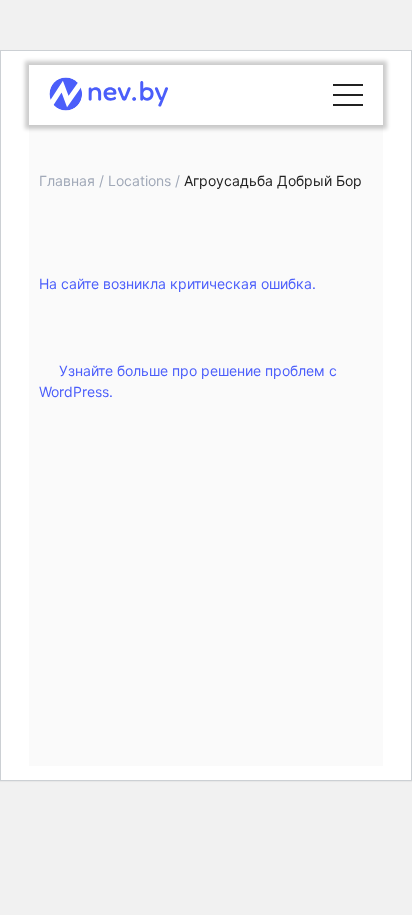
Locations (139, 180)
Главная (67, 180)
